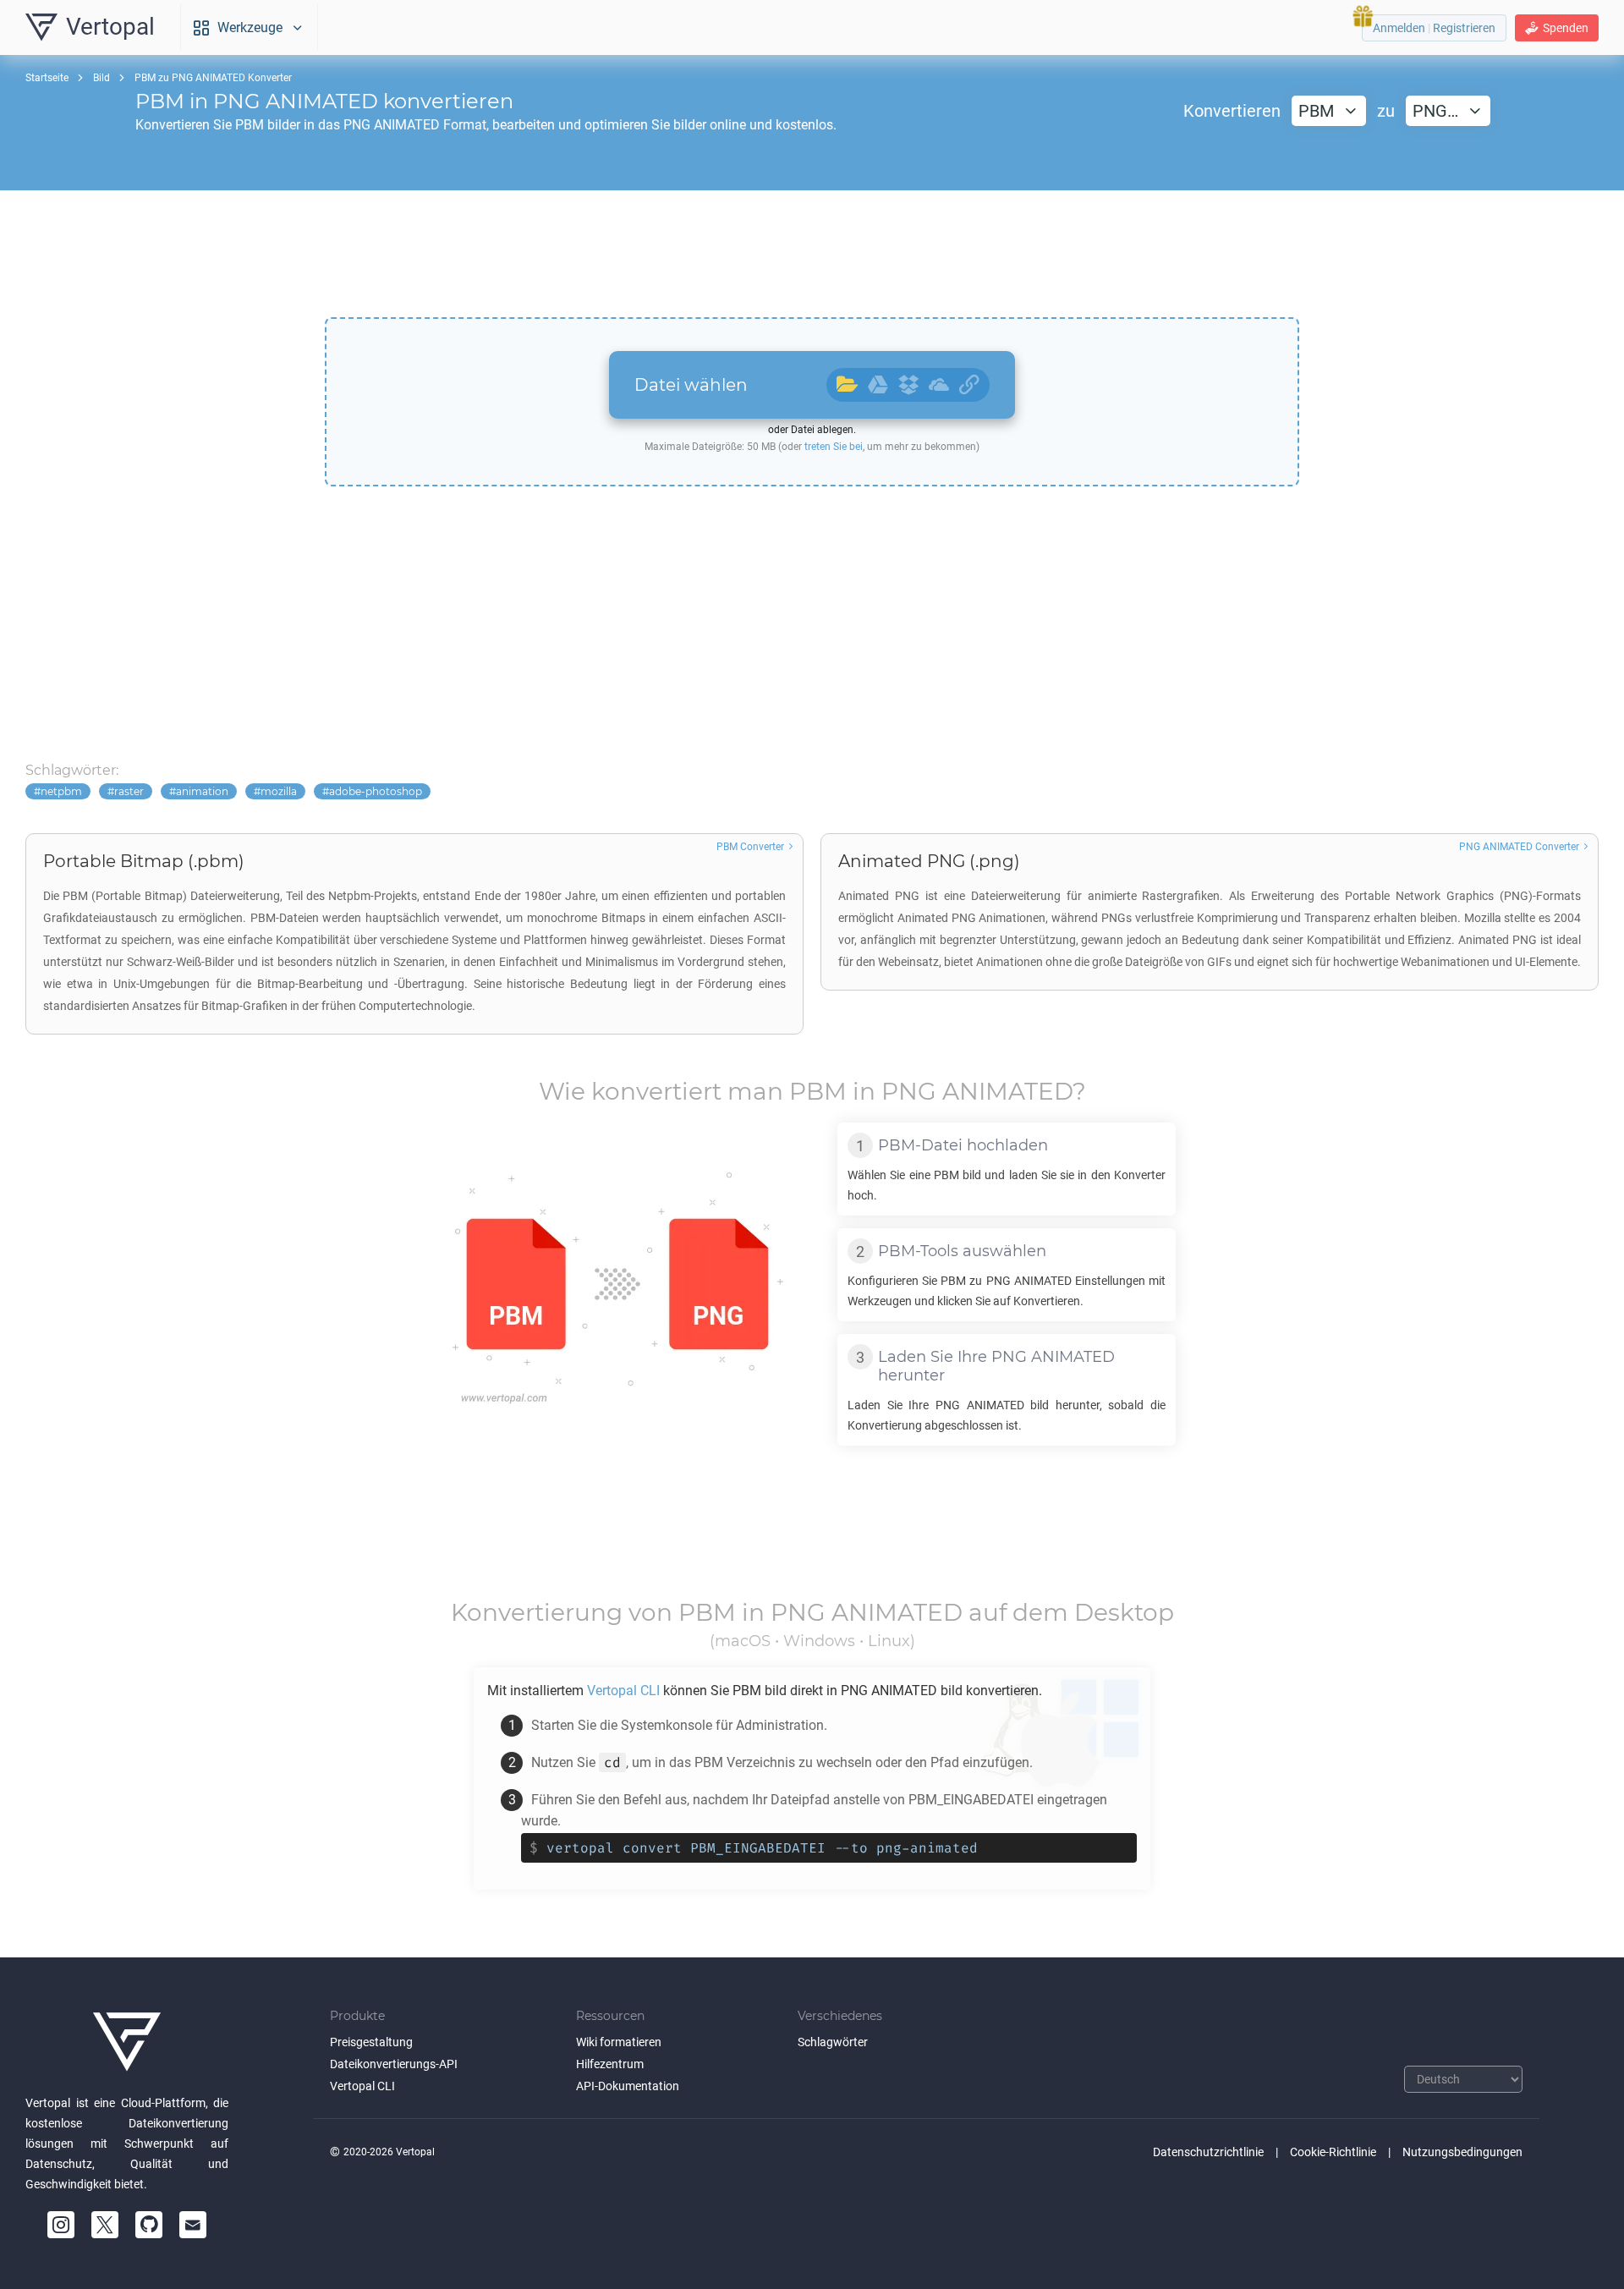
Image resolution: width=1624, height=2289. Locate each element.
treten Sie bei (834, 447)
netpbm (61, 791)
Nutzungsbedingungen (1462, 2152)
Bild (101, 78)
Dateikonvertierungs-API (394, 2064)
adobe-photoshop (376, 791)
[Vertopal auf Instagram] (61, 2225)
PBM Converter (750, 847)
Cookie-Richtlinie (1333, 2152)
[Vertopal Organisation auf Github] (149, 2225)
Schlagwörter (833, 2042)
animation (202, 791)
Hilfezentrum (610, 2064)
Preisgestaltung (371, 2042)
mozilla (279, 791)
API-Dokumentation (628, 2086)
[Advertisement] (812, 254)
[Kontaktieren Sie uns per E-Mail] (193, 2225)
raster (129, 791)
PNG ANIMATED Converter (1519, 847)
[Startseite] (127, 2042)
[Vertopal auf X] (105, 2225)
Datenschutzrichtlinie (1208, 2152)
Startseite (47, 78)
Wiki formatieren (619, 2042)
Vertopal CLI (362, 2086)
